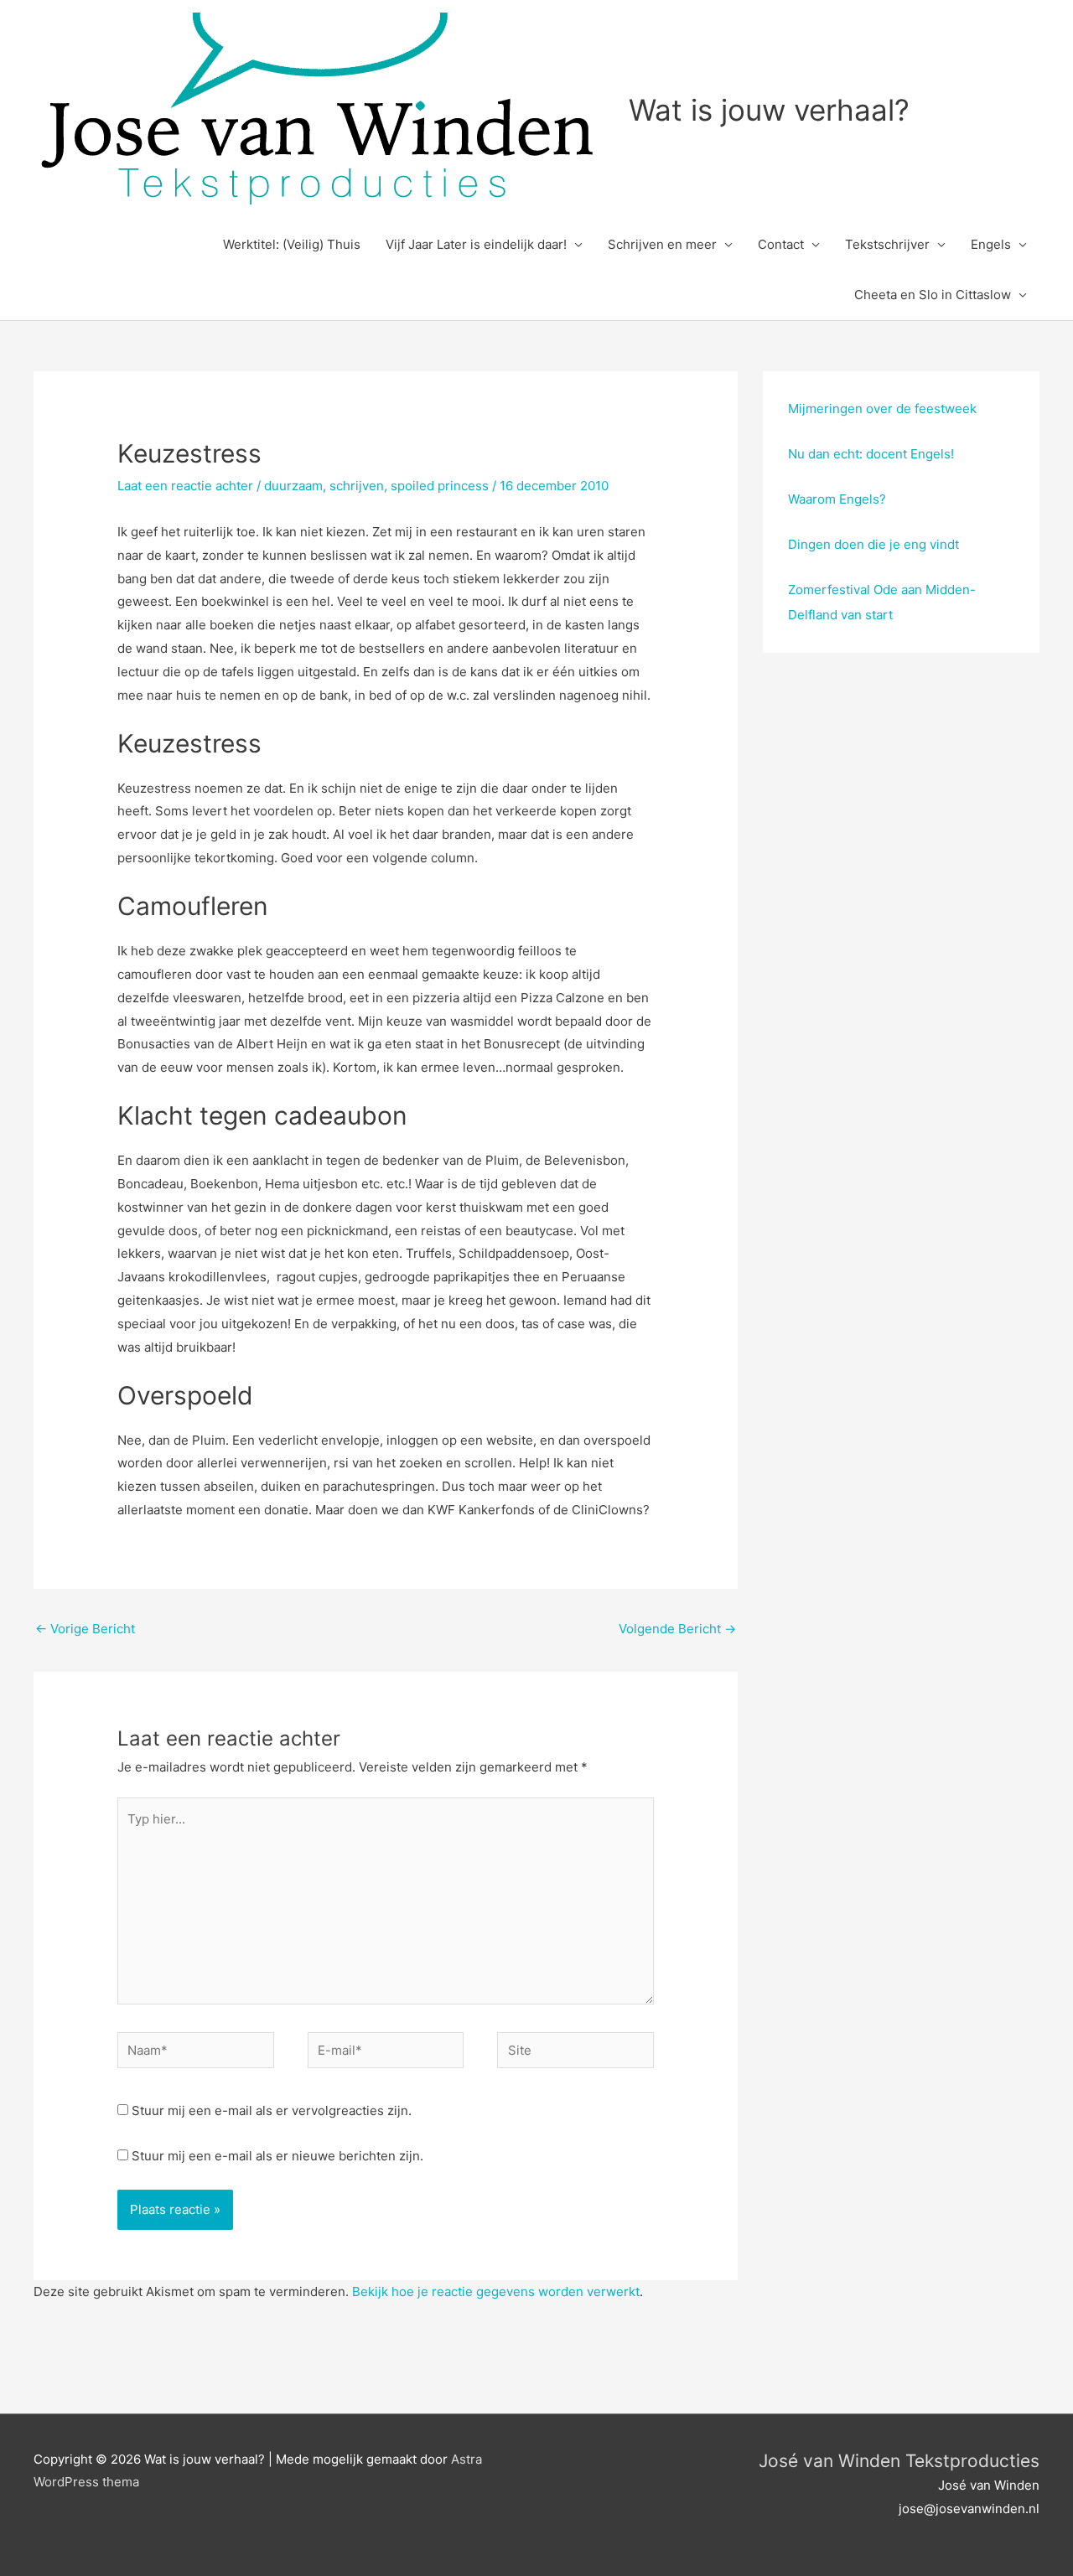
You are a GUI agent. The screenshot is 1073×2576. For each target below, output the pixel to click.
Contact (781, 244)
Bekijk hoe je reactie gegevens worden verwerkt (496, 2292)
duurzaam (293, 486)
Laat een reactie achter (185, 486)
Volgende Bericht (677, 1629)
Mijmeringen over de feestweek (882, 409)
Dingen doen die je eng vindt (873, 544)
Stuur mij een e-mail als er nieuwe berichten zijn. (277, 2156)
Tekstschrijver (887, 244)
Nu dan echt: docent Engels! (871, 454)
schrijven (357, 486)
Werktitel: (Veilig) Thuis (292, 244)
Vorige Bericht (85, 1629)
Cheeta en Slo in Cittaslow (933, 295)
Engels (991, 244)
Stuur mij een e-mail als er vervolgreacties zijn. (272, 2110)
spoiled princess (440, 486)
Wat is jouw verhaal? (769, 110)
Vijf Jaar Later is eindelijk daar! (476, 244)
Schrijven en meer (662, 244)
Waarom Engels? (837, 499)
